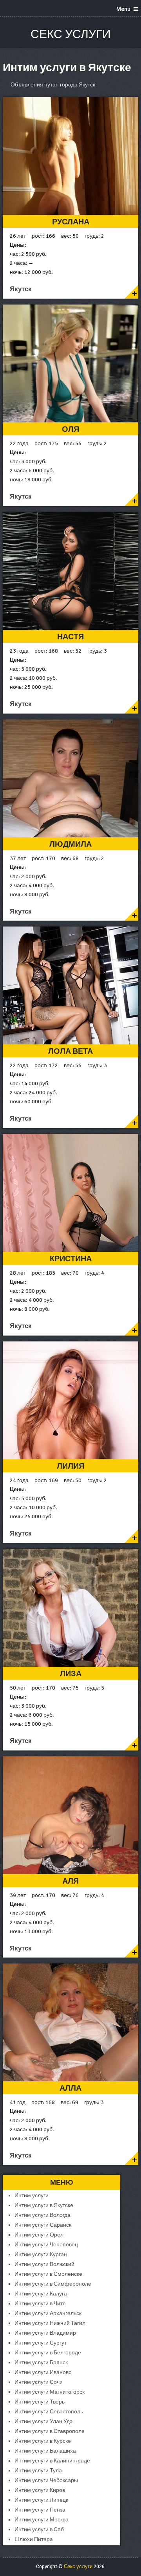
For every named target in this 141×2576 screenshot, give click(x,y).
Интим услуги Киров (40, 2490)
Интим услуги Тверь (40, 2402)
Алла (70, 2088)
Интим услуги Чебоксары (46, 2480)
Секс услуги (71, 34)
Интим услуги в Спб (39, 2529)
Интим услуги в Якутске (44, 2205)
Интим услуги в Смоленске (48, 2274)
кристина (71, 1259)
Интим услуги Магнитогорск (50, 2392)
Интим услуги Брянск (41, 2362)
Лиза (71, 1674)
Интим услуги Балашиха (45, 2451)
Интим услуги (32, 2195)
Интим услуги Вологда (42, 2215)
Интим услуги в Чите (40, 2304)
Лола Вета (70, 1051)
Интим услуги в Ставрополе (50, 2431)
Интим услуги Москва (42, 2520)
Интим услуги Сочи (39, 2382)
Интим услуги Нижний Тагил (50, 2323)
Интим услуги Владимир (45, 2333)
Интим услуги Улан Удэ (43, 2421)
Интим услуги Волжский (44, 2264)
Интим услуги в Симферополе (53, 2284)
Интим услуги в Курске (43, 2441)
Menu (123, 9)
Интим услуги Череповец (46, 2245)
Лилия (70, 1466)
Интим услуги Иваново (43, 2372)
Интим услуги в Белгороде (48, 2353)
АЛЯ (70, 1881)
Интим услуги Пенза (40, 2510)
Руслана (71, 222)
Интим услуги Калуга (41, 2294)
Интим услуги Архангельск (48, 2313)
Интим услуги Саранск (43, 2225)
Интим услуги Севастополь (49, 2412)
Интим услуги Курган (41, 2254)
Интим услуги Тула (38, 2471)
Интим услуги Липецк (41, 2500)
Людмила (70, 844)
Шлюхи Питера (34, 2539)
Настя (70, 637)
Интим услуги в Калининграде (52, 2461)
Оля (70, 429)
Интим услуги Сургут (41, 2343)
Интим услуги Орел (39, 2235)
